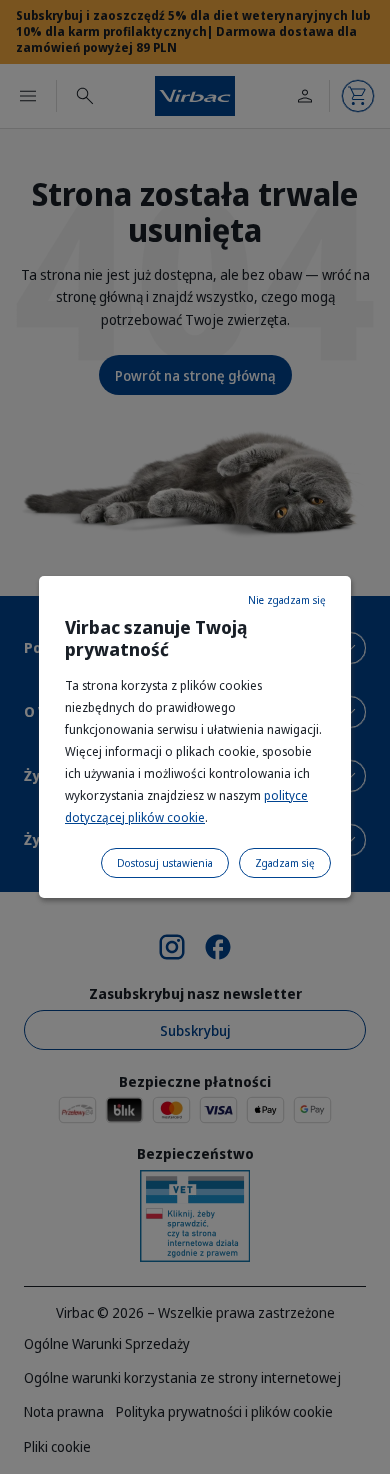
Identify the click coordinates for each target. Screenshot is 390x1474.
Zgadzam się (285, 863)
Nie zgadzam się (287, 600)
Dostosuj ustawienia (165, 863)
